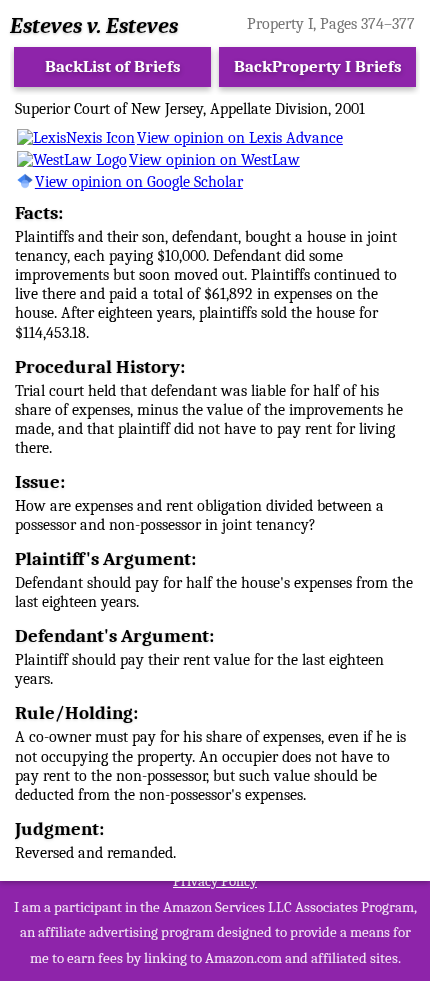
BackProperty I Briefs (318, 66)
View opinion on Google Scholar (139, 182)
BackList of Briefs (113, 66)
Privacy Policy (215, 881)
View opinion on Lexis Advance (240, 138)
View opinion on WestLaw (214, 160)
